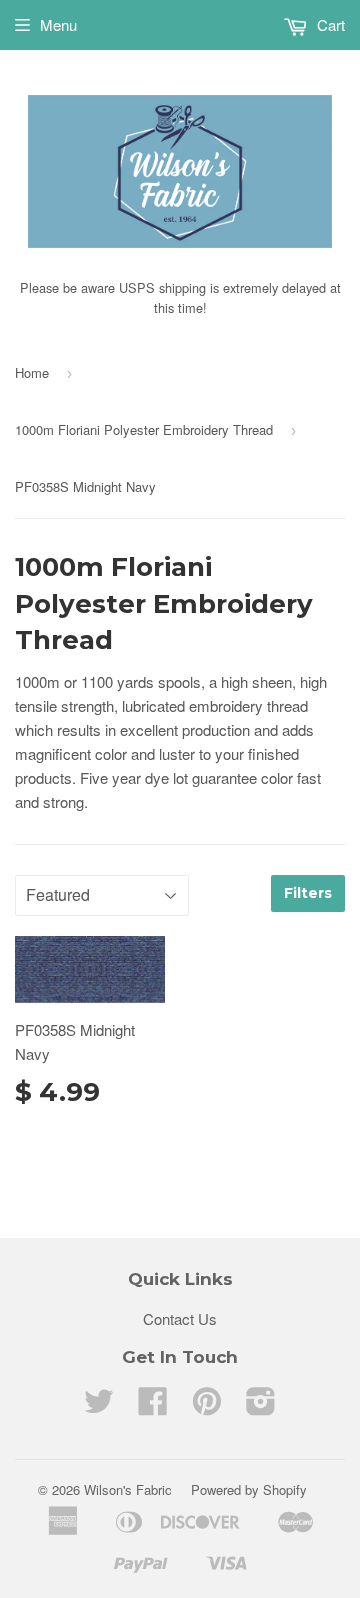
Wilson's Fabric (128, 1489)
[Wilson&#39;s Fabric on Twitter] (99, 1406)
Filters (308, 893)
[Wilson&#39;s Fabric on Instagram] (261, 1406)
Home (32, 372)
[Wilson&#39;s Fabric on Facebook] (153, 1406)
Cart (329, 24)
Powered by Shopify (249, 1489)
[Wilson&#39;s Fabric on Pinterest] (207, 1406)
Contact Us (180, 1318)
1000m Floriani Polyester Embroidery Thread (144, 429)
